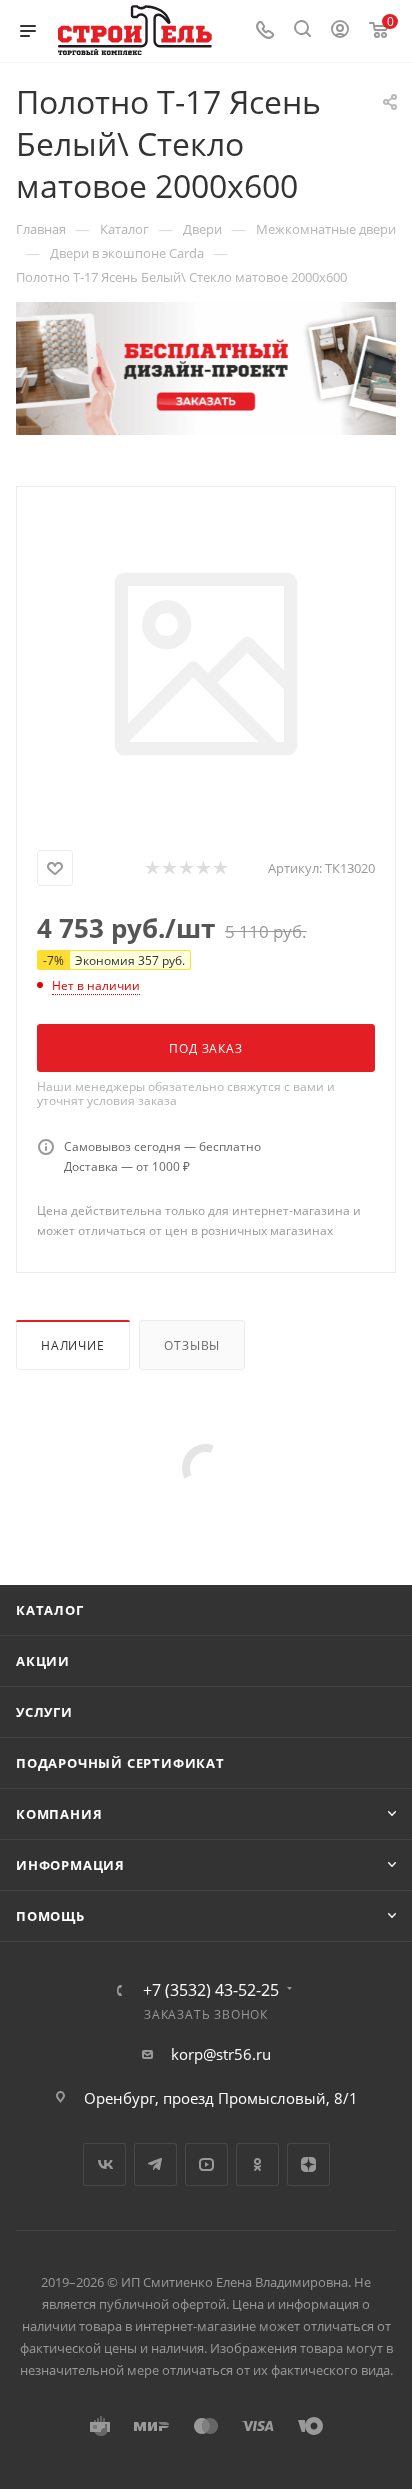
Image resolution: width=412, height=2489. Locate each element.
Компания (59, 1814)
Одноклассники (257, 2164)
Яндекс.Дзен (308, 2164)
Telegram (155, 2164)
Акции (43, 1661)
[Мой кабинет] (340, 31)
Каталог (50, 1610)
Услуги (44, 1712)
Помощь (50, 1916)
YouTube (206, 2164)
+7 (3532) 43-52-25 (211, 1990)
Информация (70, 1865)
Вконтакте (104, 2164)
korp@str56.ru (221, 2054)
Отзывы (192, 1345)
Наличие (73, 1345)
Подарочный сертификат (120, 1763)
